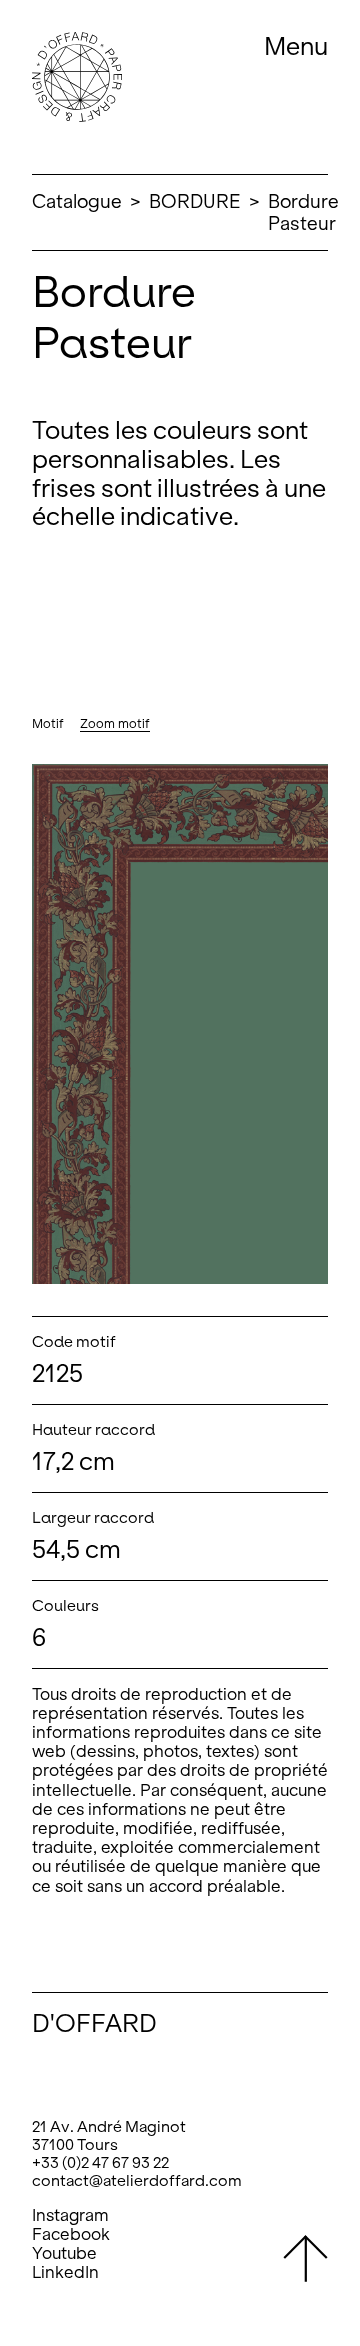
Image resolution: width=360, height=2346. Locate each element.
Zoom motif (115, 724)
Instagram (70, 2215)
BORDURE (195, 201)
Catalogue (77, 201)
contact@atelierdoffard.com (137, 2180)
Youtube (64, 2253)
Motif (48, 724)
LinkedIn (65, 2272)
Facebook (71, 2234)
